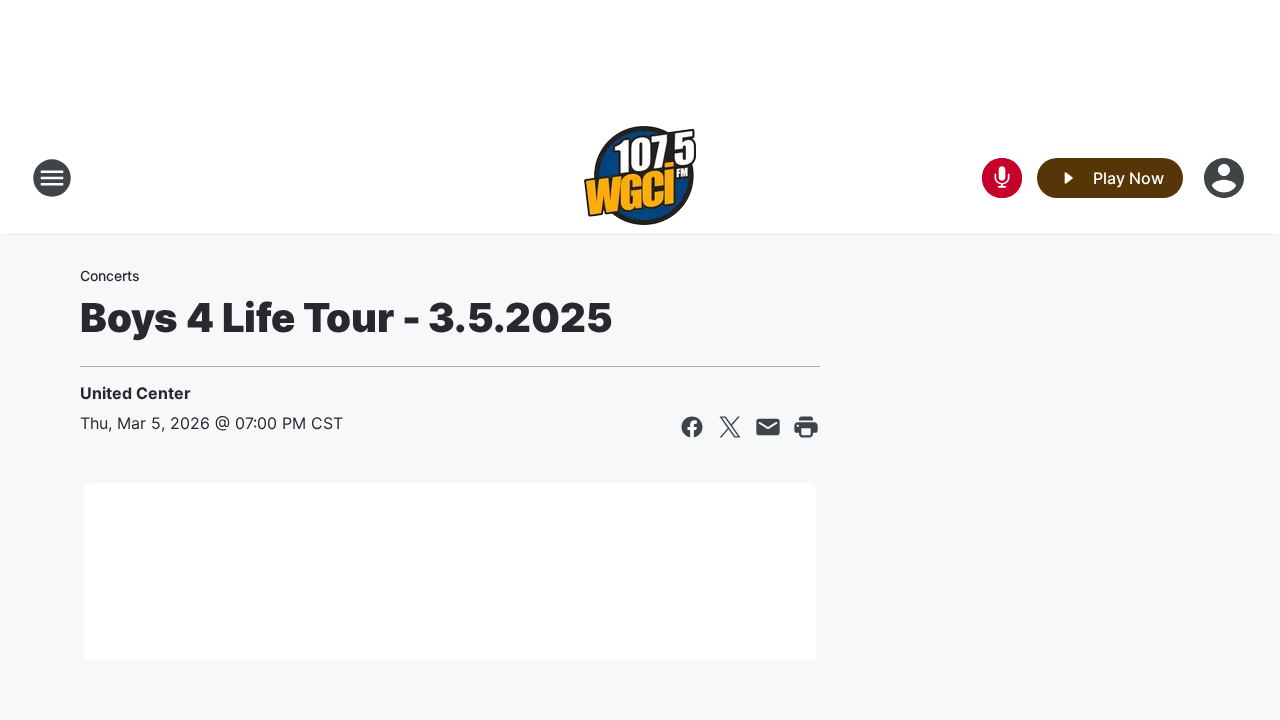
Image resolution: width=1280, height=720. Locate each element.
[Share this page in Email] (768, 427)
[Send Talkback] (1002, 178)
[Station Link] (640, 178)
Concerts (110, 275)
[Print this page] (806, 427)
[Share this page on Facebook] (692, 427)
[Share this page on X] (730, 427)
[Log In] (1226, 178)
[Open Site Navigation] (52, 178)
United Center (135, 393)
